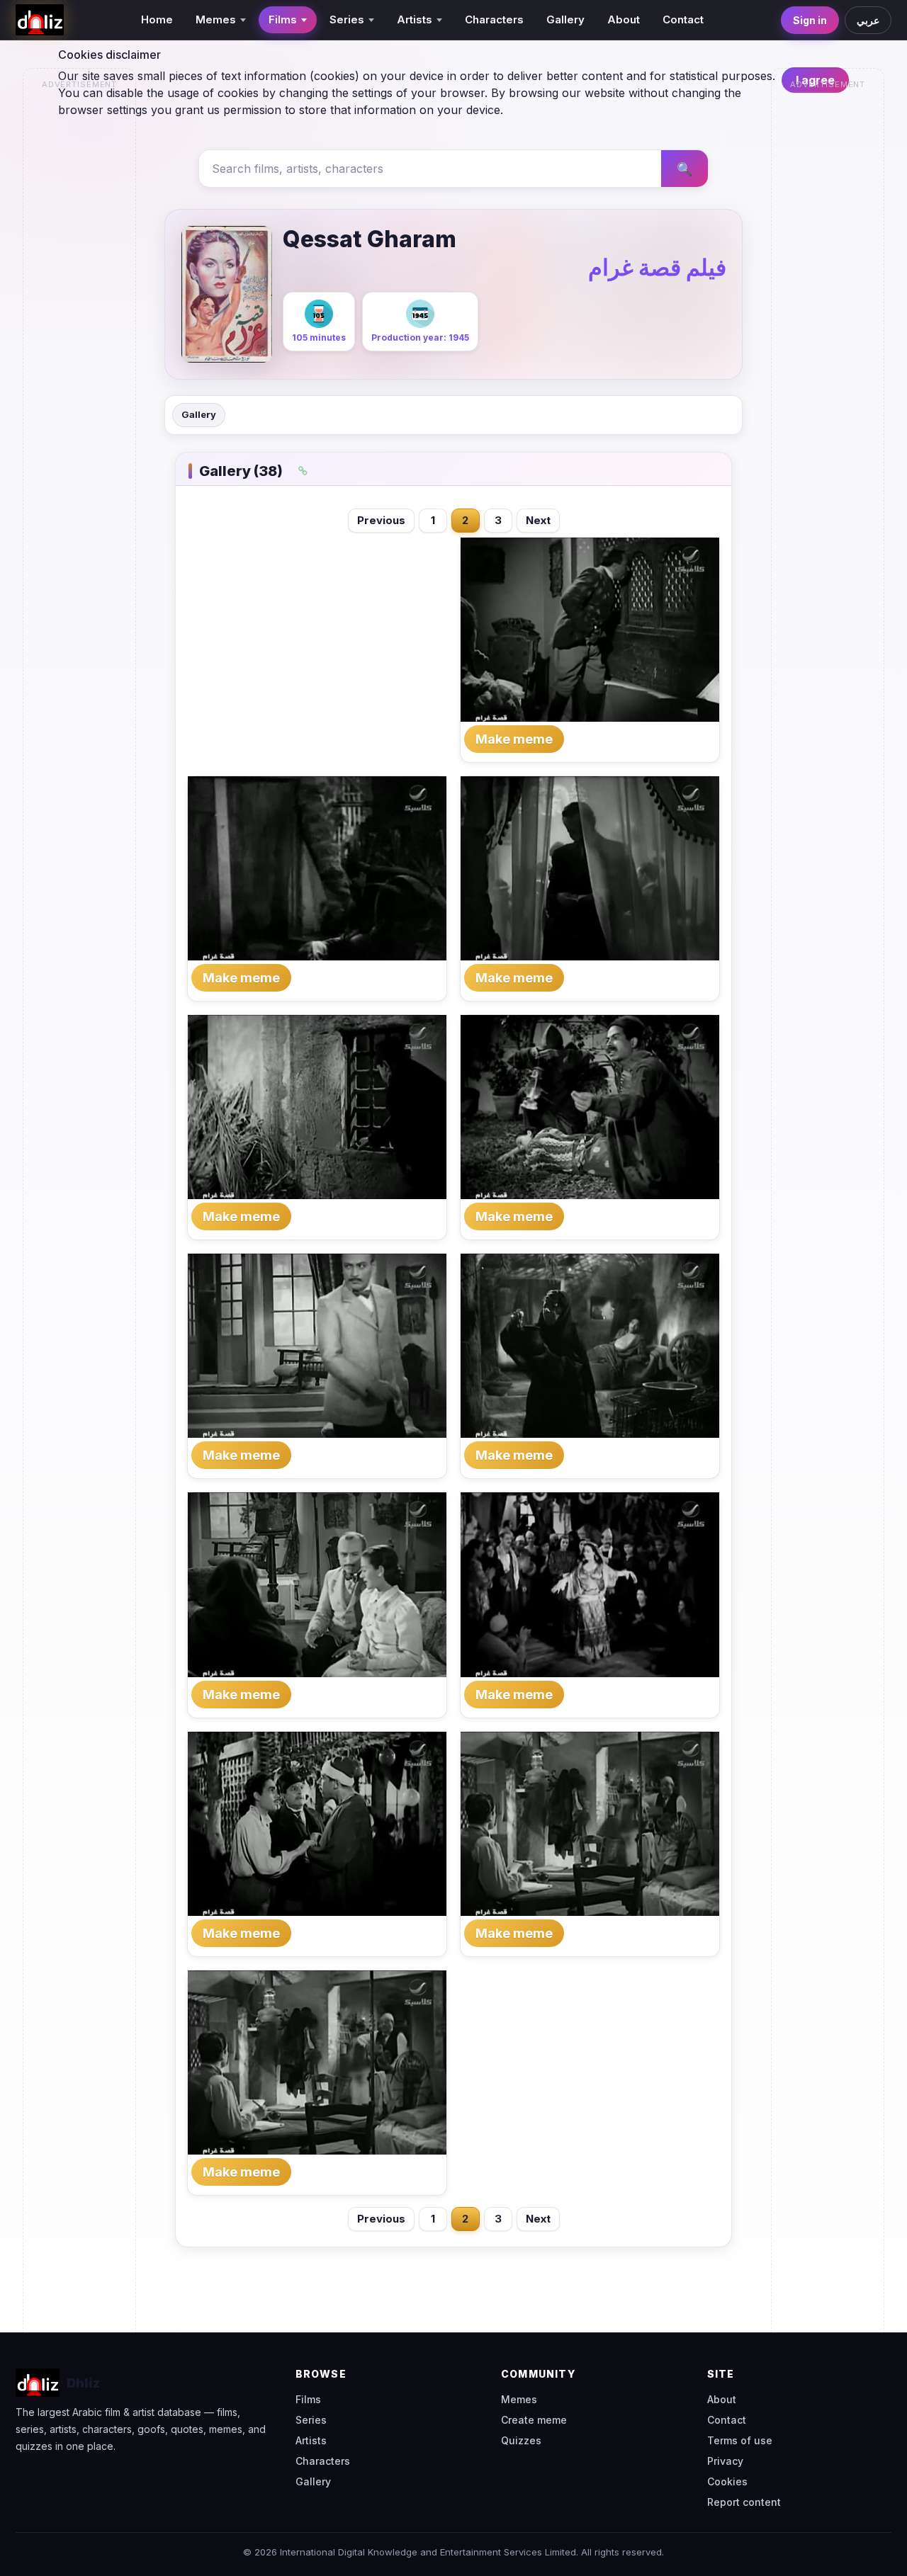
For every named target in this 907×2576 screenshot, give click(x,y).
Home (157, 19)
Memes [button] (216, 19)
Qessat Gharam (370, 239)
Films (308, 2399)
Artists (311, 2440)
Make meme (514, 739)
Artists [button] (415, 19)
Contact (683, 19)
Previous (381, 520)
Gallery (565, 19)
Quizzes (521, 2440)
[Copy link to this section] (303, 471)
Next (538, 520)
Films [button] (283, 19)
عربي (868, 20)
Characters (494, 19)
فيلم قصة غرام (657, 267)
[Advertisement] (80, 309)
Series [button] (347, 19)
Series (311, 2420)
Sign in (810, 20)
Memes (519, 2399)
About (624, 19)
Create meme (534, 2420)
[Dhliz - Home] (40, 20)
